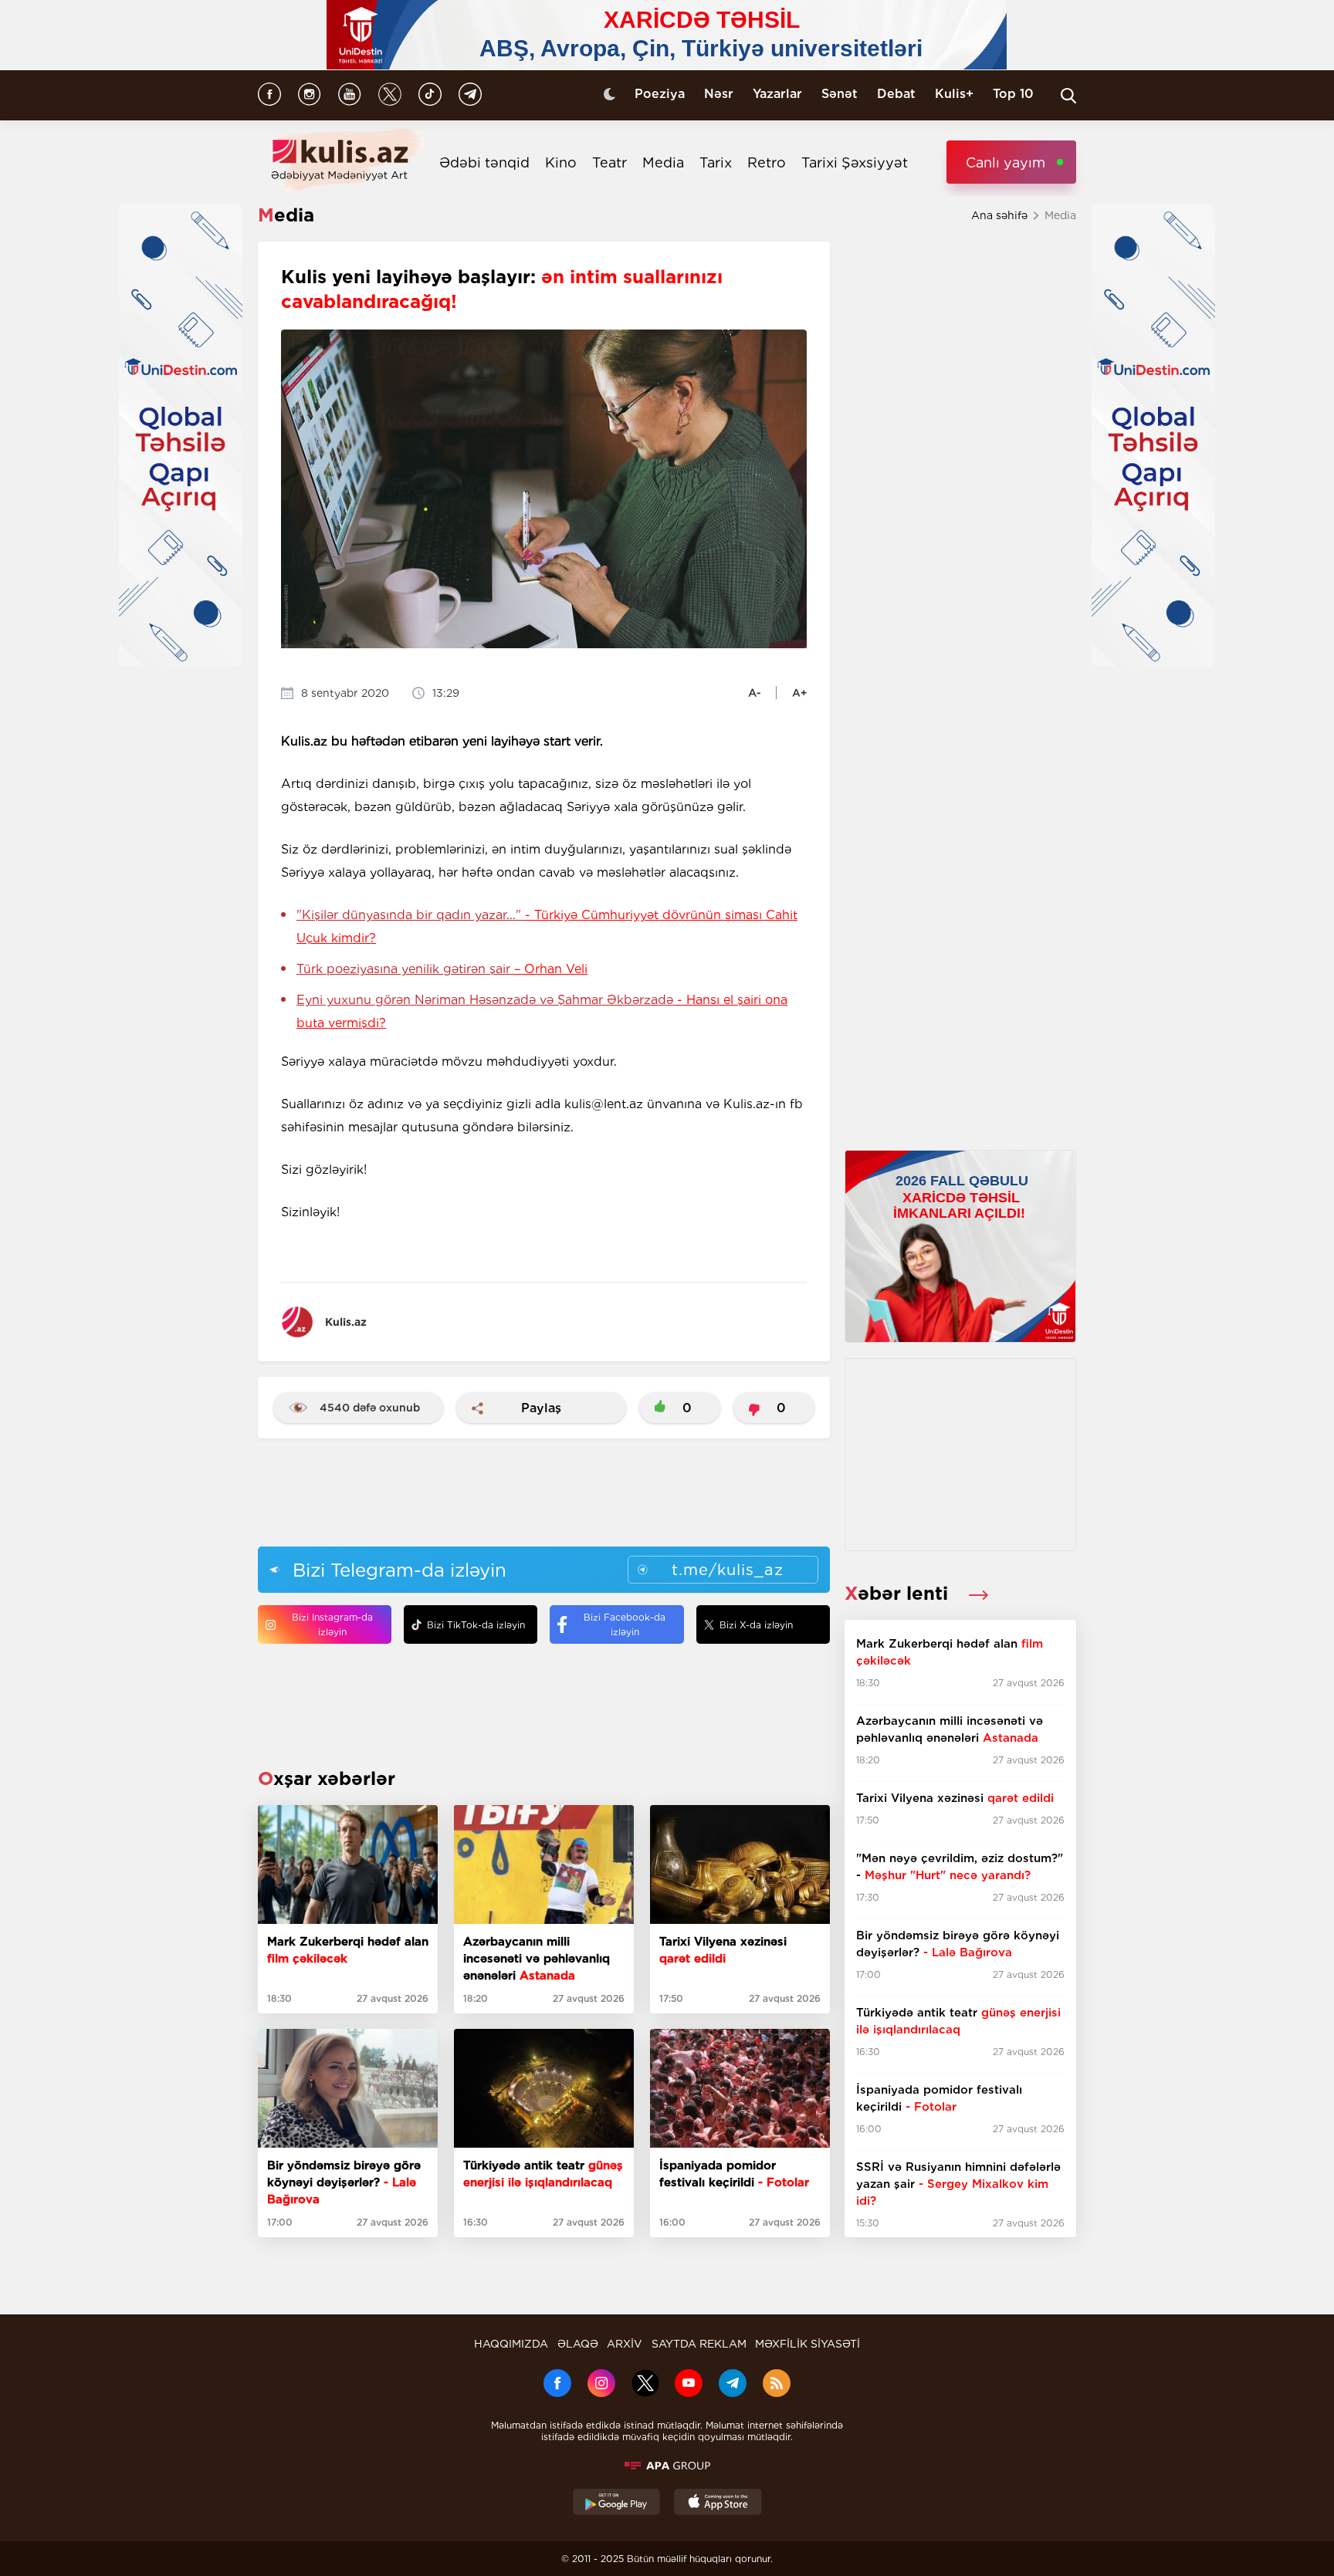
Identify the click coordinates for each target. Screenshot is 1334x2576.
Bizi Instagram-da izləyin (332, 1624)
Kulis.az (346, 1322)
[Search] (1068, 96)
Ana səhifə (999, 215)
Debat (896, 94)
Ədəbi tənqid (484, 162)
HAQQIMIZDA (511, 2344)
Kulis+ (954, 94)
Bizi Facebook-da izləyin (625, 1624)
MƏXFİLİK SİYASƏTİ (808, 2344)
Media (663, 162)
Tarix (716, 162)
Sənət (840, 94)
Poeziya (660, 94)
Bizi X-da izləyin (756, 1625)
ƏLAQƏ (578, 2344)
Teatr (609, 162)
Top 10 (1013, 94)
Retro (767, 162)
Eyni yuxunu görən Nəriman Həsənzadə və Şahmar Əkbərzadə (542, 1011)
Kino (561, 162)
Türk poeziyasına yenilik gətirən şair (442, 969)
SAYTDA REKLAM (699, 2344)
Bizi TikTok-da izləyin (476, 1625)
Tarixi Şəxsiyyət (855, 162)
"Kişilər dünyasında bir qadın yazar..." (547, 926)
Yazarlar (777, 94)
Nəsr (719, 94)
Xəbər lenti (899, 1593)
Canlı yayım (1006, 162)
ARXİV (625, 2344)
